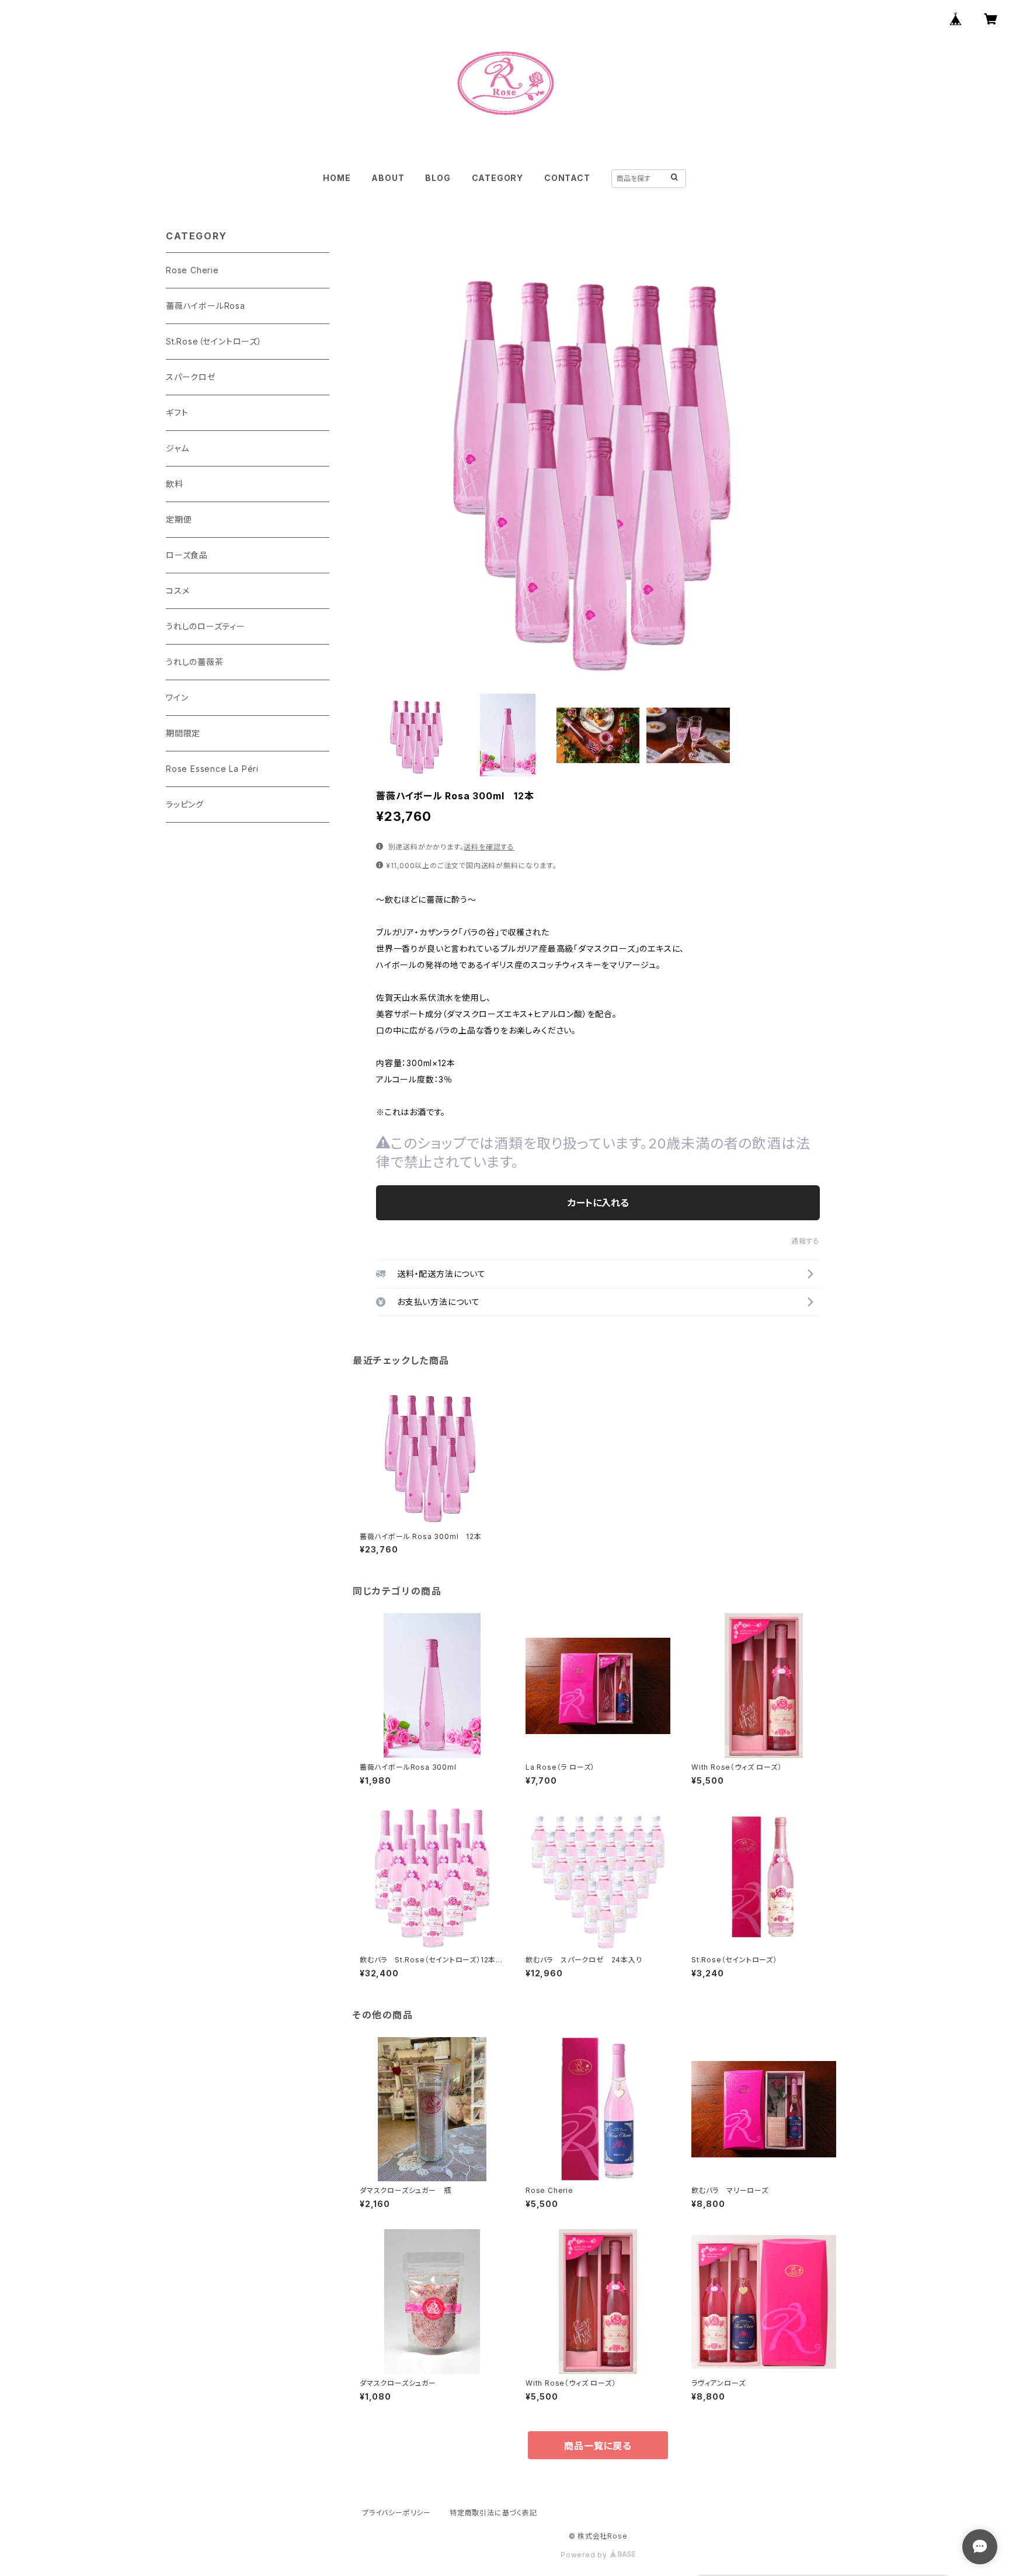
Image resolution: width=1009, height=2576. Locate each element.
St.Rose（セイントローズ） (214, 341)
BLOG (438, 178)
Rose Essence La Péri (212, 769)
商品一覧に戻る (598, 2446)
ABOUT (388, 178)
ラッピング (185, 804)
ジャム (177, 448)
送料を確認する (489, 847)
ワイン (177, 697)
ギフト (177, 412)
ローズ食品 (187, 555)
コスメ (178, 591)
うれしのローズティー (206, 626)
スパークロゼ (191, 377)
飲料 (175, 484)
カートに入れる (598, 1203)
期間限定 (183, 733)
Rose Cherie (192, 270)
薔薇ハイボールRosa (206, 306)
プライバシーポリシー (396, 2513)
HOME (337, 178)
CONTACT (567, 178)
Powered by (585, 2555)
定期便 (179, 519)
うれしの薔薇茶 (195, 662)
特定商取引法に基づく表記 (493, 2513)
